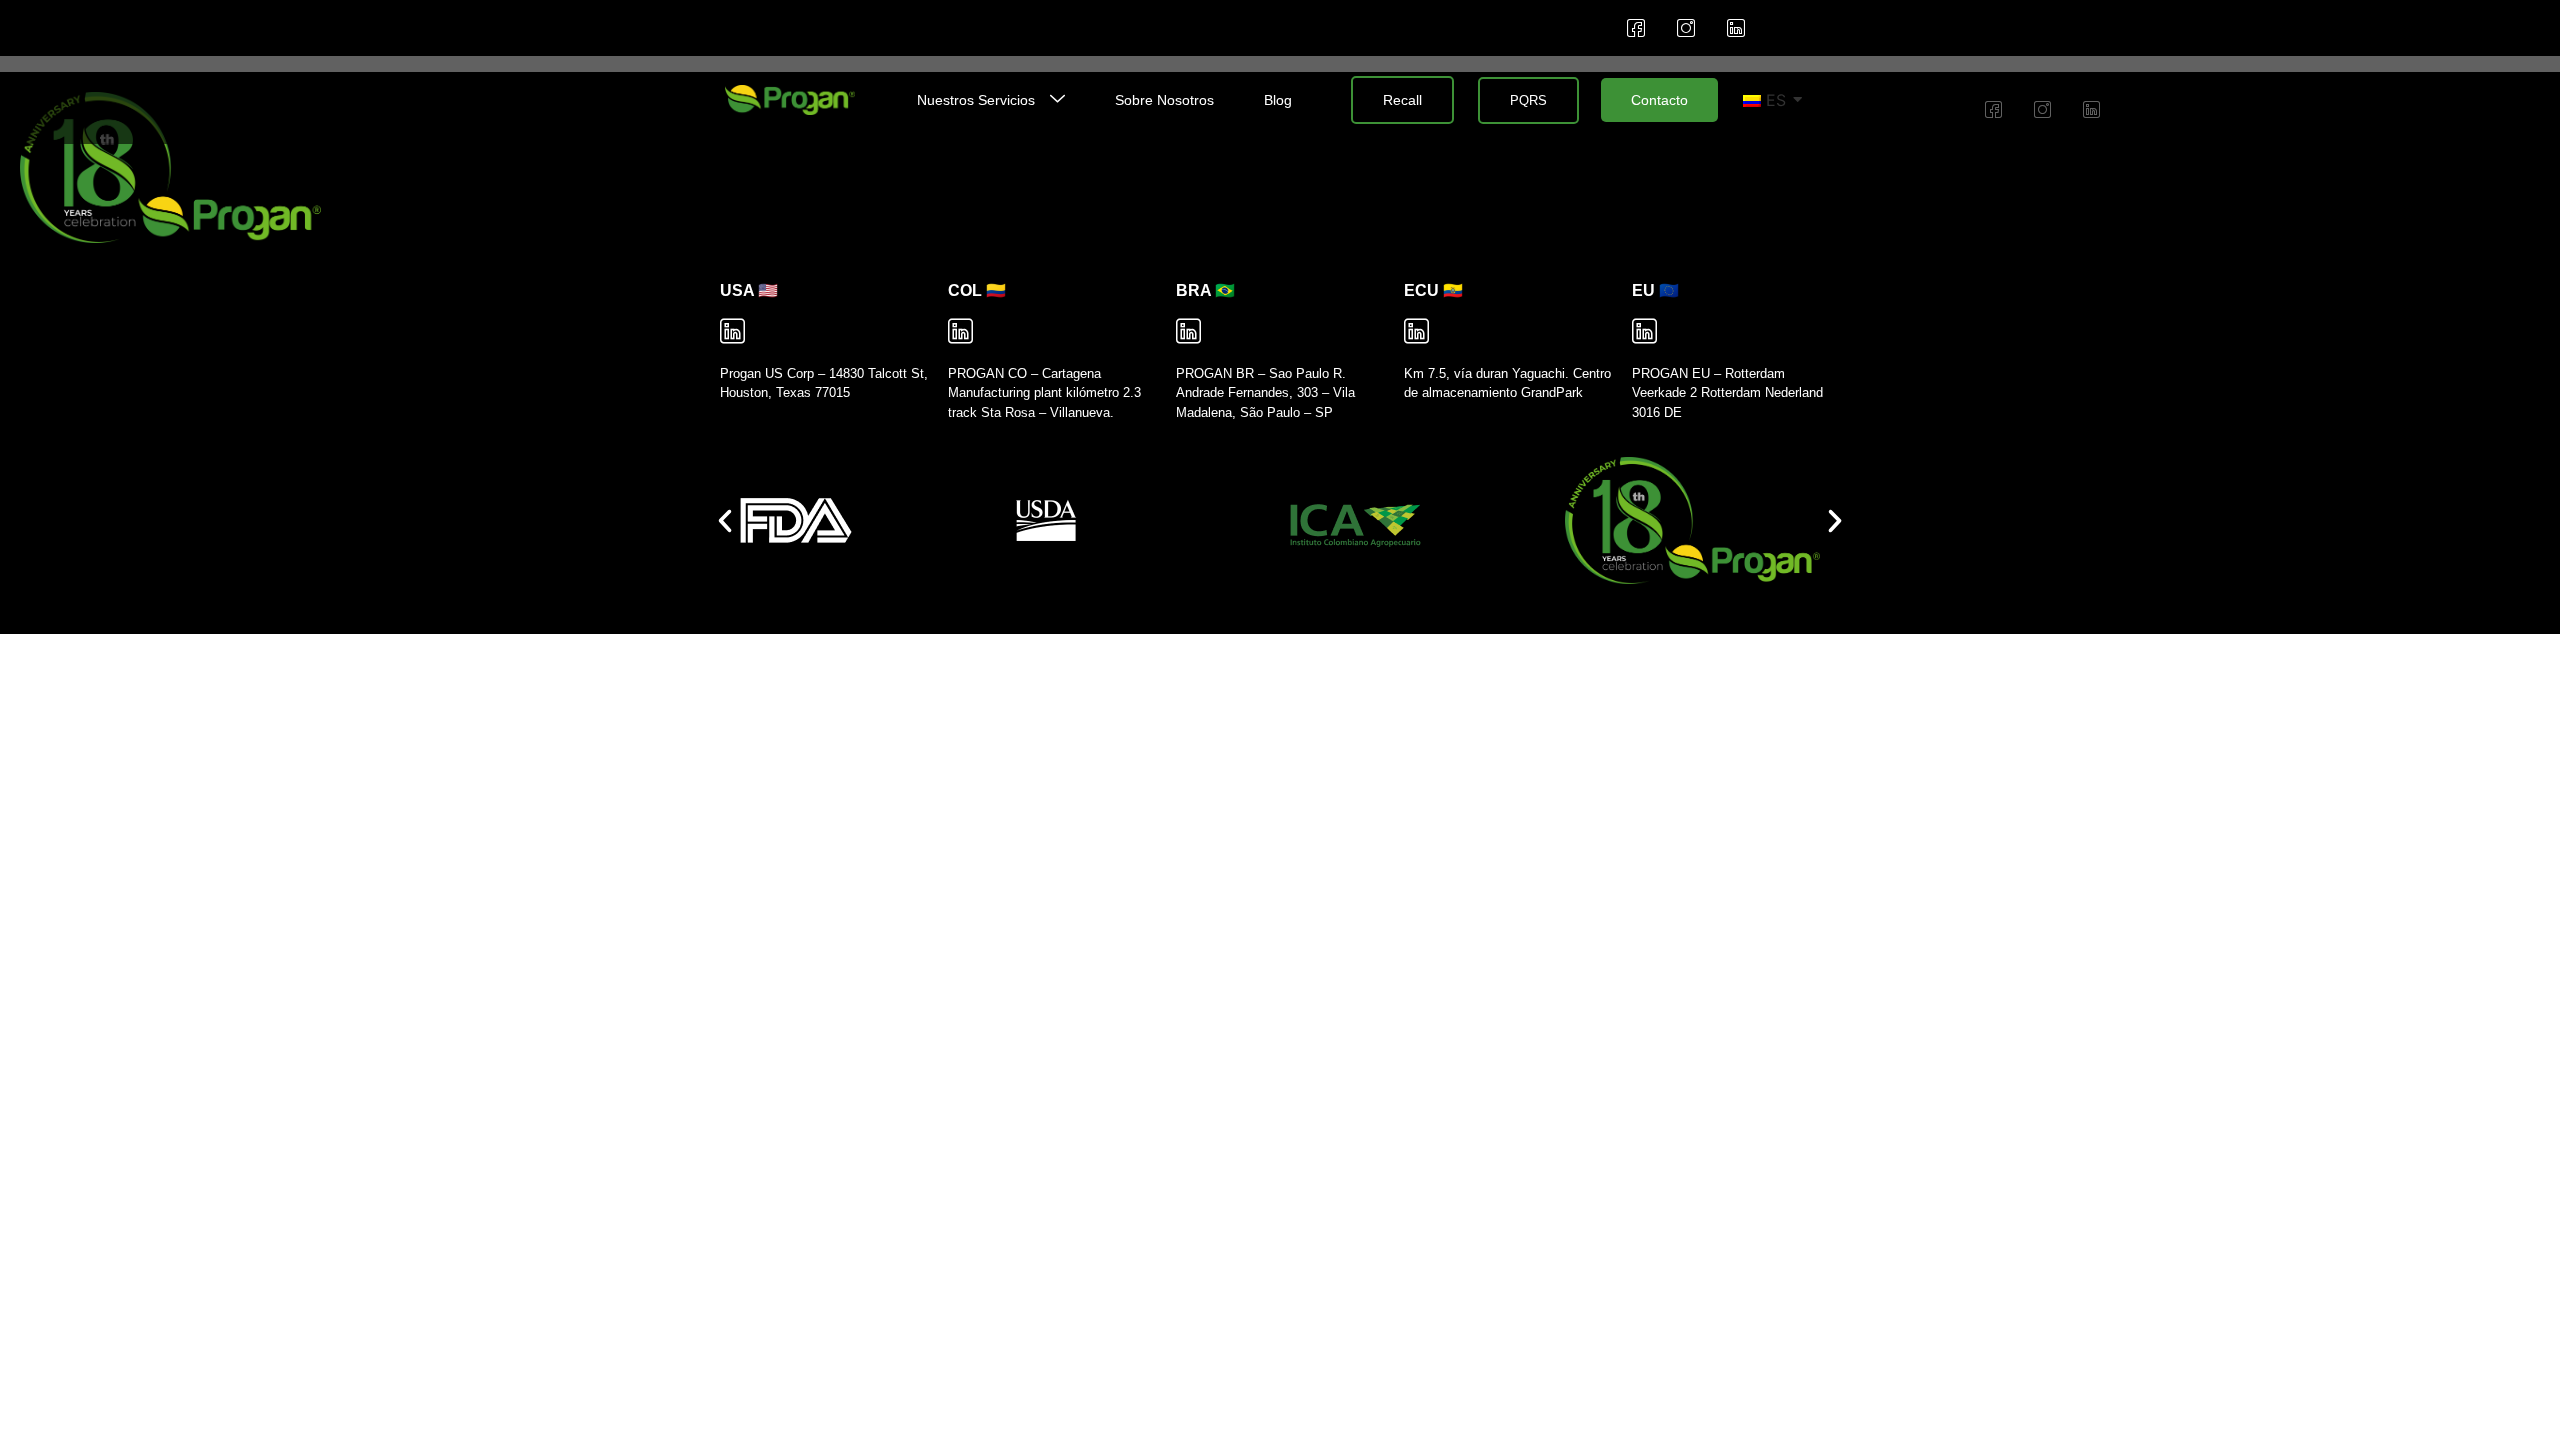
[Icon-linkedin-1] (1736, 28)
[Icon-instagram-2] (1686, 28)
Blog (1278, 100)
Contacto (1659, 100)
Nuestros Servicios (976, 100)
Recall (1402, 100)
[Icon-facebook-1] (1636, 28)
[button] (725, 521)
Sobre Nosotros (1164, 100)
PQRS (1528, 100)
